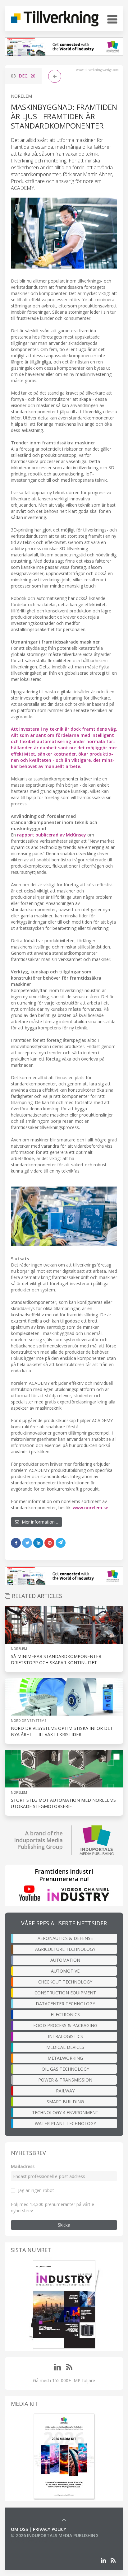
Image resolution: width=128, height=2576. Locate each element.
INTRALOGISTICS (65, 2036)
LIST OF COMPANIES (32, 2542)
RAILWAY (65, 2091)
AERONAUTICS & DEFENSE (65, 1938)
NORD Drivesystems (29, 1720)
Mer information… (39, 1522)
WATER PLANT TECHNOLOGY (65, 2123)
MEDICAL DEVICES (65, 2047)
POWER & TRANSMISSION (65, 2080)
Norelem (19, 1649)
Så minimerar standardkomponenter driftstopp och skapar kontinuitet (56, 1659)
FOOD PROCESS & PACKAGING (65, 2025)
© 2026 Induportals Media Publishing (55, 2535)
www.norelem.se (90, 1508)
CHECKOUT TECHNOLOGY (65, 1982)
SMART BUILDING (65, 2102)
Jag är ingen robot (36, 2190)
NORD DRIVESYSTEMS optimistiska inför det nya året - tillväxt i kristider (62, 1731)
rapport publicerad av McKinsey (52, 835)
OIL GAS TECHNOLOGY (65, 2069)
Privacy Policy (50, 2529)
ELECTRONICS (65, 2014)
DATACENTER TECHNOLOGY (65, 2004)
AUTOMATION (65, 1960)
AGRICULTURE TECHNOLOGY (65, 1949)
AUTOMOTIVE (65, 1971)
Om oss (19, 2529)
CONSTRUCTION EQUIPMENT (65, 1993)
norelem (21, 96)
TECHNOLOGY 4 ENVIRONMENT (65, 2112)
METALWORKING (65, 2058)
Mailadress (23, 2166)
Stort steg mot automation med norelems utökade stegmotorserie (63, 1803)
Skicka (64, 2225)
